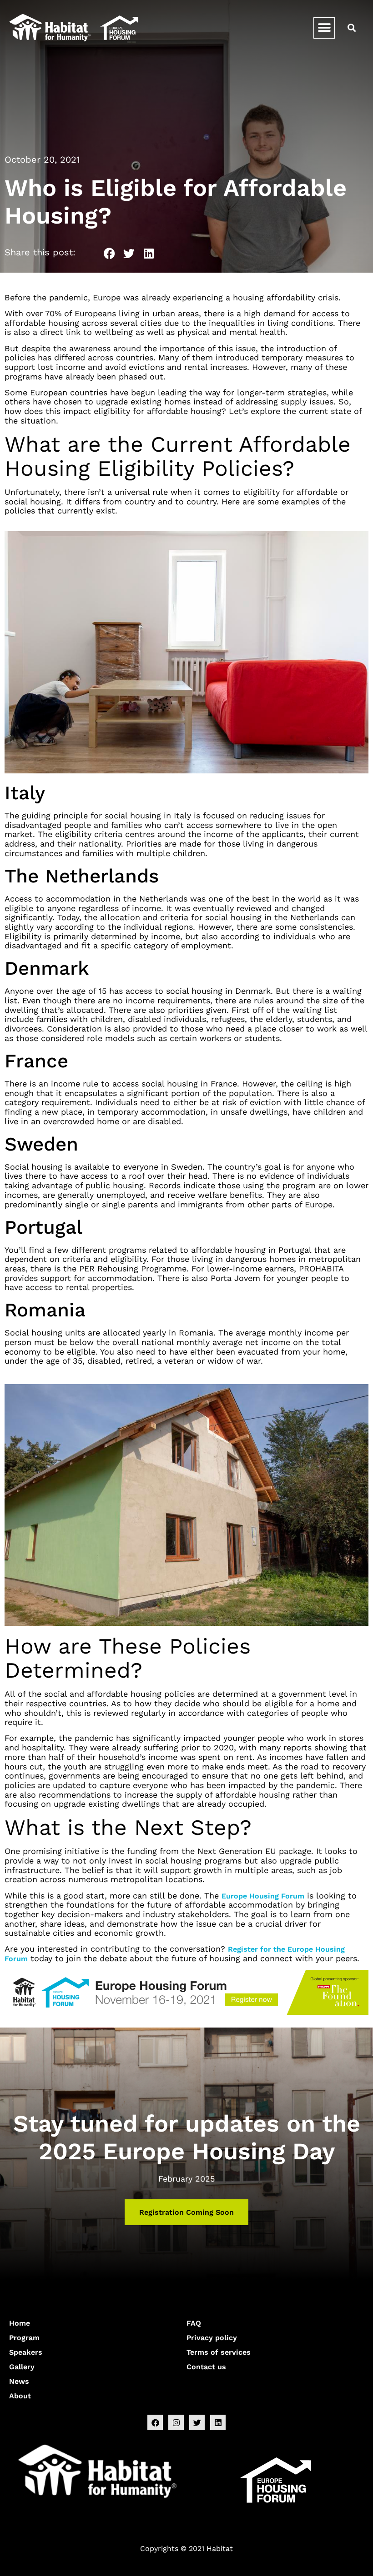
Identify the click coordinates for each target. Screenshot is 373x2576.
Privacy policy (212, 2338)
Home (20, 2323)
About (20, 2396)
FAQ (194, 2323)
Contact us (206, 2367)
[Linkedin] (218, 2422)
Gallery (22, 2367)
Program (24, 2338)
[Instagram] (176, 2422)
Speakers (26, 2352)
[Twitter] (197, 2422)
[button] (324, 28)
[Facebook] (155, 2422)
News (19, 2381)
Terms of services (219, 2352)
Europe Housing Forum (263, 1896)
